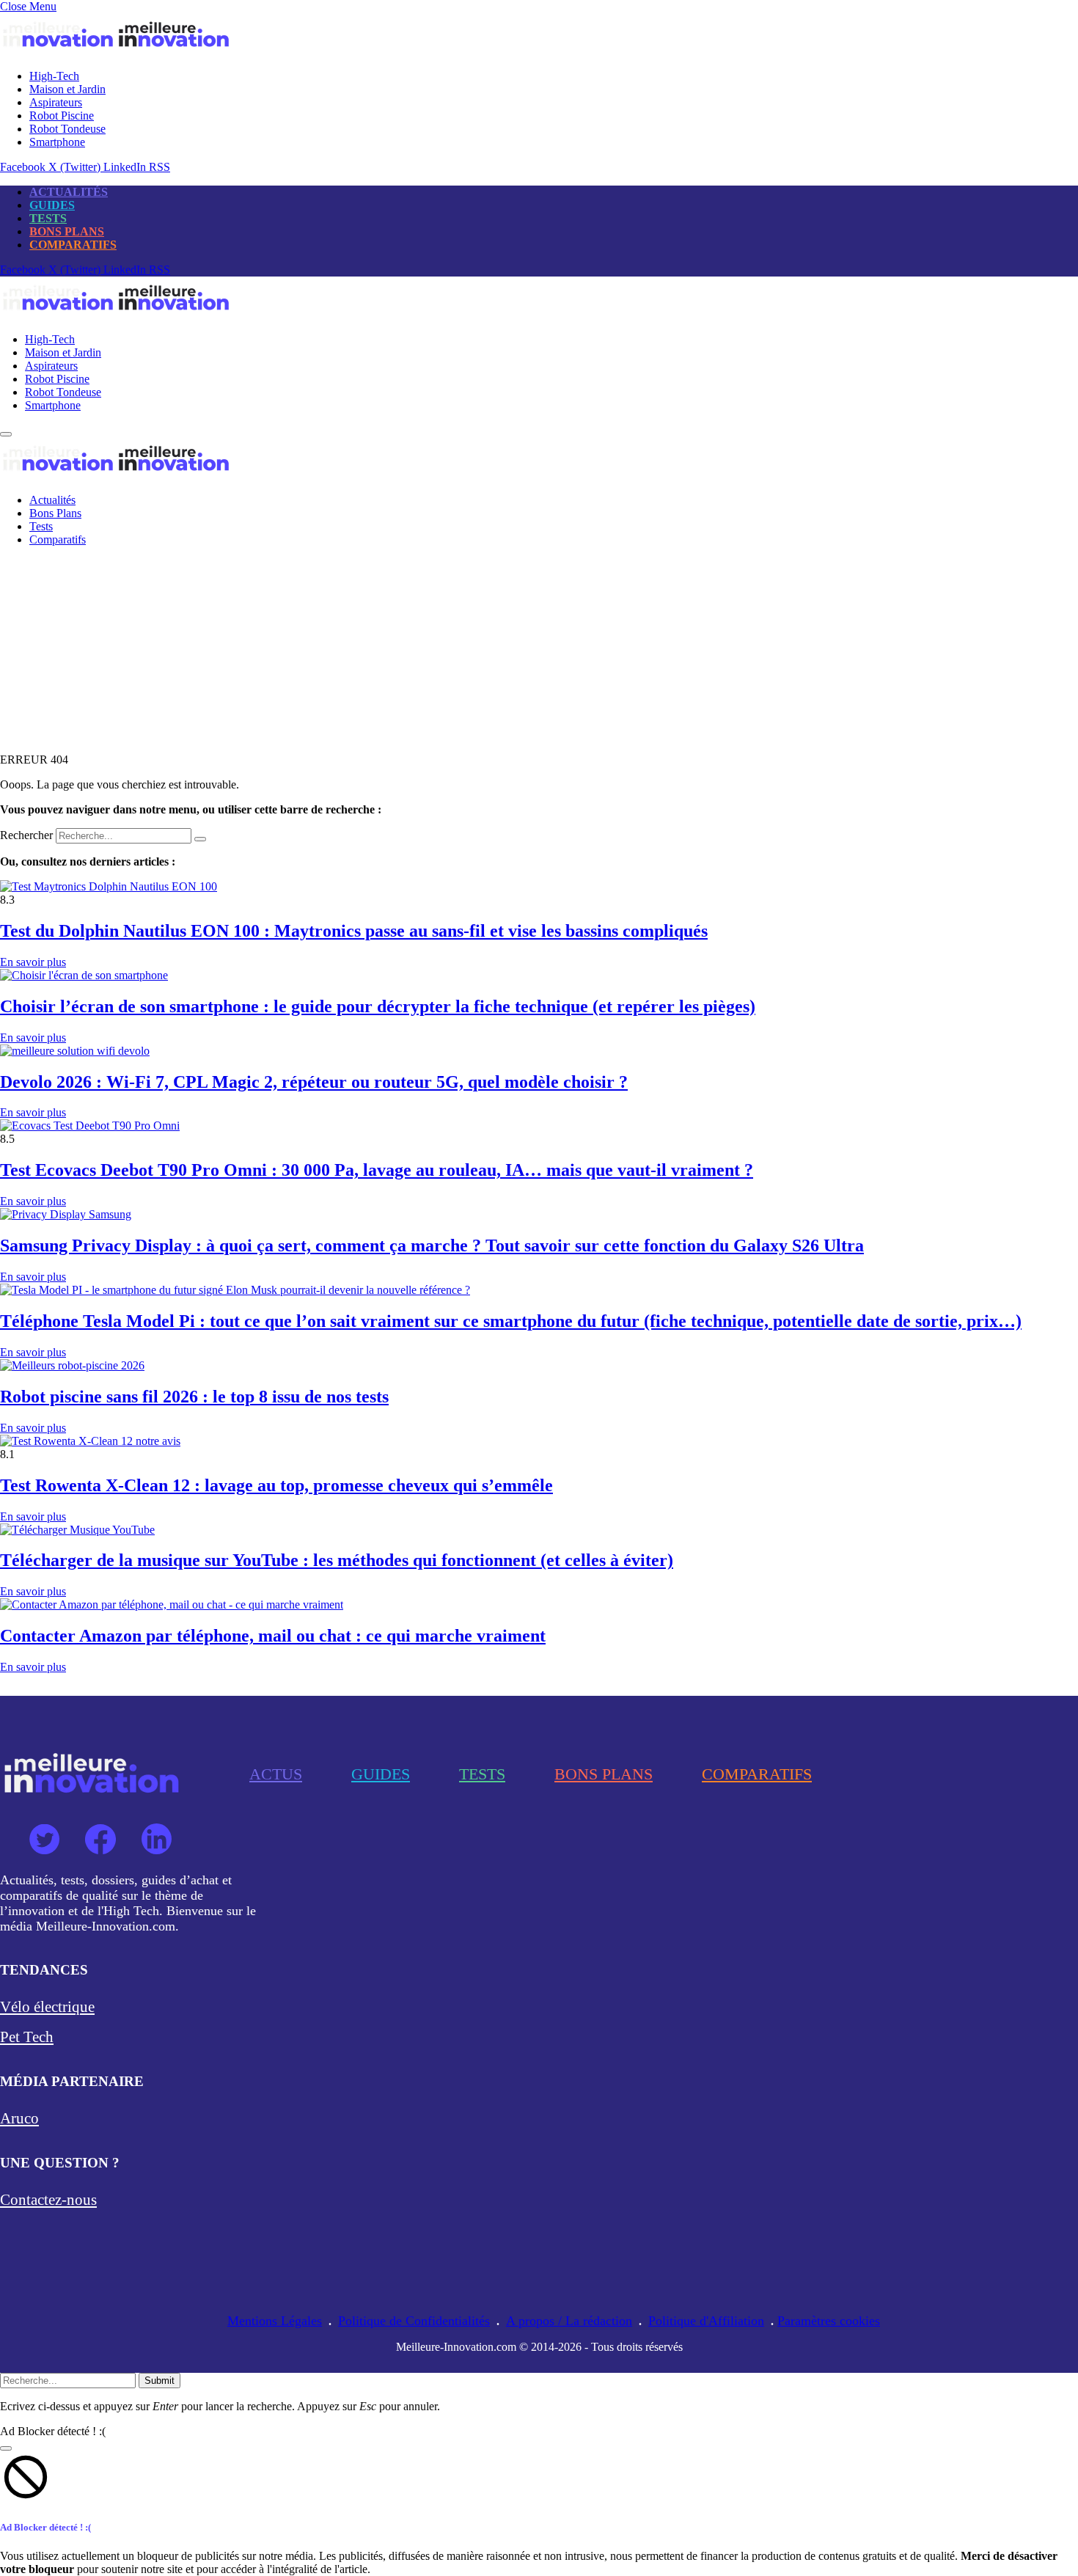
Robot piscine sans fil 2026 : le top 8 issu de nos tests (194, 1397)
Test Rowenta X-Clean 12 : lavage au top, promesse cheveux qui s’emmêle (276, 1485)
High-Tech (54, 76)
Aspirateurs (56, 102)
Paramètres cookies (829, 2321)
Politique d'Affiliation (706, 2321)
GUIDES (52, 205)
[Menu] (6, 434)
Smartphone (57, 142)
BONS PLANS (67, 231)
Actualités (52, 500)
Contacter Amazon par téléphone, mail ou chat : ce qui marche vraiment (273, 1636)
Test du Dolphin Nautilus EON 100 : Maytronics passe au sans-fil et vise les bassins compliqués (354, 931)
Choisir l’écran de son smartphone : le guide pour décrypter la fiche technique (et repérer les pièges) (378, 1006)
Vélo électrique (47, 2007)
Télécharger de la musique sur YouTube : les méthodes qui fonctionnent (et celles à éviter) (337, 1560)
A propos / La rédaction (569, 2321)
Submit (159, 2381)
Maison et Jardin (67, 89)
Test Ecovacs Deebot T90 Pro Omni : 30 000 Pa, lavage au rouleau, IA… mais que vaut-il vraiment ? (377, 1170)
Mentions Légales (275, 2321)
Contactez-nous (48, 2200)
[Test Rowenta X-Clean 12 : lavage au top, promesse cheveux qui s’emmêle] (90, 1441)
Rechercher (28, 835)
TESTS (48, 218)
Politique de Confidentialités (414, 2321)
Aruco (19, 2118)
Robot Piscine (62, 116)
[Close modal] (6, 2448)
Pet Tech (27, 2037)
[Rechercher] (200, 839)
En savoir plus (33, 962)
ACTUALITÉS (69, 192)
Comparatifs (58, 539)
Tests (41, 526)
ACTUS (276, 1774)
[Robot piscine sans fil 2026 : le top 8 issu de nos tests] (72, 1365)
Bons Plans (55, 513)
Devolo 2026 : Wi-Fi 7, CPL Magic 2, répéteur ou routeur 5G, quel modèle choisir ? (314, 1082)
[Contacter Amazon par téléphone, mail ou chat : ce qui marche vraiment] (172, 1604)
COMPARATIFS (73, 245)
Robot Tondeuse (67, 129)
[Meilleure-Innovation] (116, 314)
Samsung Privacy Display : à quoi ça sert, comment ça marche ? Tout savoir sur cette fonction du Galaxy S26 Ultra (432, 1245)
